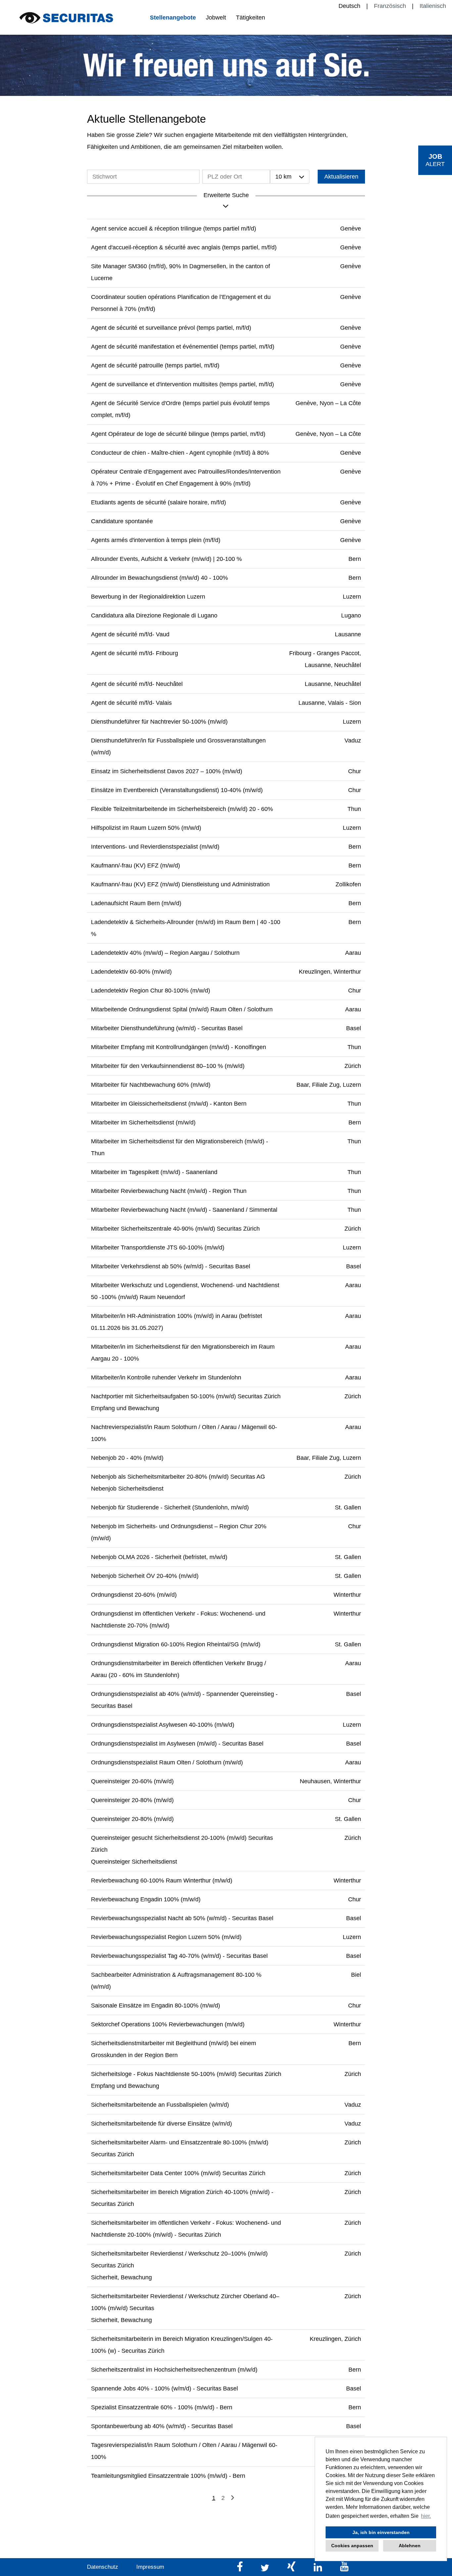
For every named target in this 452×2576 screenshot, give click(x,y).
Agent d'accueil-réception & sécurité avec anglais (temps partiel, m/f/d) (184, 247)
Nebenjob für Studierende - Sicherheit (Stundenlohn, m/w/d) (170, 1507)
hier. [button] (426, 2516)
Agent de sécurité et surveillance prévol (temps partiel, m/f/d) (171, 328)
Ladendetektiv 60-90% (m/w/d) (131, 972)
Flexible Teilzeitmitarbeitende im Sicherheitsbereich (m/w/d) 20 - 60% (182, 809)
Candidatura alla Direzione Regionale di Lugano (154, 615)
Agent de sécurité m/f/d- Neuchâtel (137, 684)
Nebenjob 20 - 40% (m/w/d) (127, 1458)
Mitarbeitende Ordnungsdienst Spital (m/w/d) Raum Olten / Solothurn (182, 1009)
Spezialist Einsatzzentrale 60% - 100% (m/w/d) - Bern (162, 2407)
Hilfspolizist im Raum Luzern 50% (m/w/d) (146, 828)
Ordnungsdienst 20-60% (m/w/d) (134, 1595)
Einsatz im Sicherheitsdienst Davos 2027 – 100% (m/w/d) (167, 771)
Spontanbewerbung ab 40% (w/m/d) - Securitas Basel (162, 2426)
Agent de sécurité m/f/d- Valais (131, 703)
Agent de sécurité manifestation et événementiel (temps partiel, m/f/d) (183, 347)
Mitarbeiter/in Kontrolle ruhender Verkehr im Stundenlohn (166, 1377)
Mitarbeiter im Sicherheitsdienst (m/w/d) (143, 1122)
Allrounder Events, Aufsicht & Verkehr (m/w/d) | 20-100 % (166, 559)
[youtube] (344, 2570)
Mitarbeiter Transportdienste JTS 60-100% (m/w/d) (158, 1247)
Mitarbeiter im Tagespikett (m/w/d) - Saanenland (154, 1172)
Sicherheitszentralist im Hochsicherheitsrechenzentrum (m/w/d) (174, 2370)
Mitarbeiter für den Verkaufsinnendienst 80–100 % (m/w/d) (168, 1066)
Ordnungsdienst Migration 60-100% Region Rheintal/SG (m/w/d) (176, 1644)
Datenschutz (103, 2567)
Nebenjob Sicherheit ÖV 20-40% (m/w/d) (145, 1576)
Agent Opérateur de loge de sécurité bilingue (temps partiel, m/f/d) (178, 434)
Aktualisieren (341, 177)
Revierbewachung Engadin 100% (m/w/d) (146, 1899)
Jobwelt (216, 18)
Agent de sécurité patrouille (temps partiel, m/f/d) (155, 365)
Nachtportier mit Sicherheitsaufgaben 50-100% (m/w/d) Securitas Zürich (186, 1396)
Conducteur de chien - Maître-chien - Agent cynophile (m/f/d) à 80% (180, 453)
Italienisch (433, 6)
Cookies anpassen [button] (352, 2546)
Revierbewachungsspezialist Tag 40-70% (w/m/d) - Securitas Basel (179, 1956)
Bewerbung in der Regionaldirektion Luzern (148, 597)
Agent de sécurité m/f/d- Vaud (130, 634)
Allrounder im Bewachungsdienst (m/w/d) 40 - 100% (159, 578)
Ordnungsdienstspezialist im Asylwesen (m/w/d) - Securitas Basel (177, 1744)
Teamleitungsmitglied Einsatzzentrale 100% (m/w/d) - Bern (168, 2476)
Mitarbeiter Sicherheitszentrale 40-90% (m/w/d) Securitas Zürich (175, 1229)
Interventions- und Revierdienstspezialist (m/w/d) (155, 847)
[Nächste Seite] (232, 2498)
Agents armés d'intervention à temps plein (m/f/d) (156, 540)
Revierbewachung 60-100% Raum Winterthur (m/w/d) (162, 1880)
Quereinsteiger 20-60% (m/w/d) (132, 1781)
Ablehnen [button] (410, 2546)
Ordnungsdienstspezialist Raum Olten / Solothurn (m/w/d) (167, 1762)
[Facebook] (241, 2570)
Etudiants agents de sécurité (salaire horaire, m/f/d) (158, 502)
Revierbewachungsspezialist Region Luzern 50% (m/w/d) (166, 1937)
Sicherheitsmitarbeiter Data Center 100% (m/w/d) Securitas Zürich (178, 2173)
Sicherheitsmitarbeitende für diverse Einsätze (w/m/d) (161, 2124)
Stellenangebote (173, 18)
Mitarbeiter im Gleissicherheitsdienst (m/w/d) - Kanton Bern (169, 1104)
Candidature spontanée (122, 521)
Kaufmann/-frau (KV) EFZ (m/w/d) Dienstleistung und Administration (180, 884)
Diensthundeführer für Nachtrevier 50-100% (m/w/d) (159, 722)
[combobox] (290, 177)
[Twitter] (266, 2570)
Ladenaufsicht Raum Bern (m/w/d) (136, 903)
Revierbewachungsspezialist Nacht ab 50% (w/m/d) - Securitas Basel (182, 1918)
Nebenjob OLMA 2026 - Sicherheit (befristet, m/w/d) (159, 1557)
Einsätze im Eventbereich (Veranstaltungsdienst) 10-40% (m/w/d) (177, 790)
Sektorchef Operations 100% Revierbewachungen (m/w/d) (168, 2024)
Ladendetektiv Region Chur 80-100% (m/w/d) (151, 991)
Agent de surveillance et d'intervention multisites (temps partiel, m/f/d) (182, 384)
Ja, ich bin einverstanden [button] (381, 2532)
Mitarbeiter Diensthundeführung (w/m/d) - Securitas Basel (167, 1028)
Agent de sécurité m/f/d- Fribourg (135, 653)
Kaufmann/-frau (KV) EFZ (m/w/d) (136, 866)
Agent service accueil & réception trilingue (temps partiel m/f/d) (174, 229)
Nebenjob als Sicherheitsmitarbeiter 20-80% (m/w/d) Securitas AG (178, 1477)
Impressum (150, 2567)
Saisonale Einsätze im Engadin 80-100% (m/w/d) (156, 2006)
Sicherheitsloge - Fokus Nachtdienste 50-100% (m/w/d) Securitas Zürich (186, 2074)
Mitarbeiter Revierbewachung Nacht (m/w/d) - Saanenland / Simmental (184, 1210)
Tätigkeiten (250, 18)
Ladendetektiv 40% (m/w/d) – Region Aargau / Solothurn (165, 953)
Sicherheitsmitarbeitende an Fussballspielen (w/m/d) (160, 2105)
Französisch (390, 6)
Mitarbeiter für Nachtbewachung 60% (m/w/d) (151, 1085)
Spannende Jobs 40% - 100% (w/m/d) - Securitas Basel (164, 2388)
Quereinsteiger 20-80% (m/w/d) (132, 1800)
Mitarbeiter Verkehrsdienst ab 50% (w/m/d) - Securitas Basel (171, 1266)
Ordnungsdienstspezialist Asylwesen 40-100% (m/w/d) (163, 1725)
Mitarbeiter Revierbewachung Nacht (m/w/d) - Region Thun (169, 1191)
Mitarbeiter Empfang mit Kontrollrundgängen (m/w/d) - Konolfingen (179, 1047)
